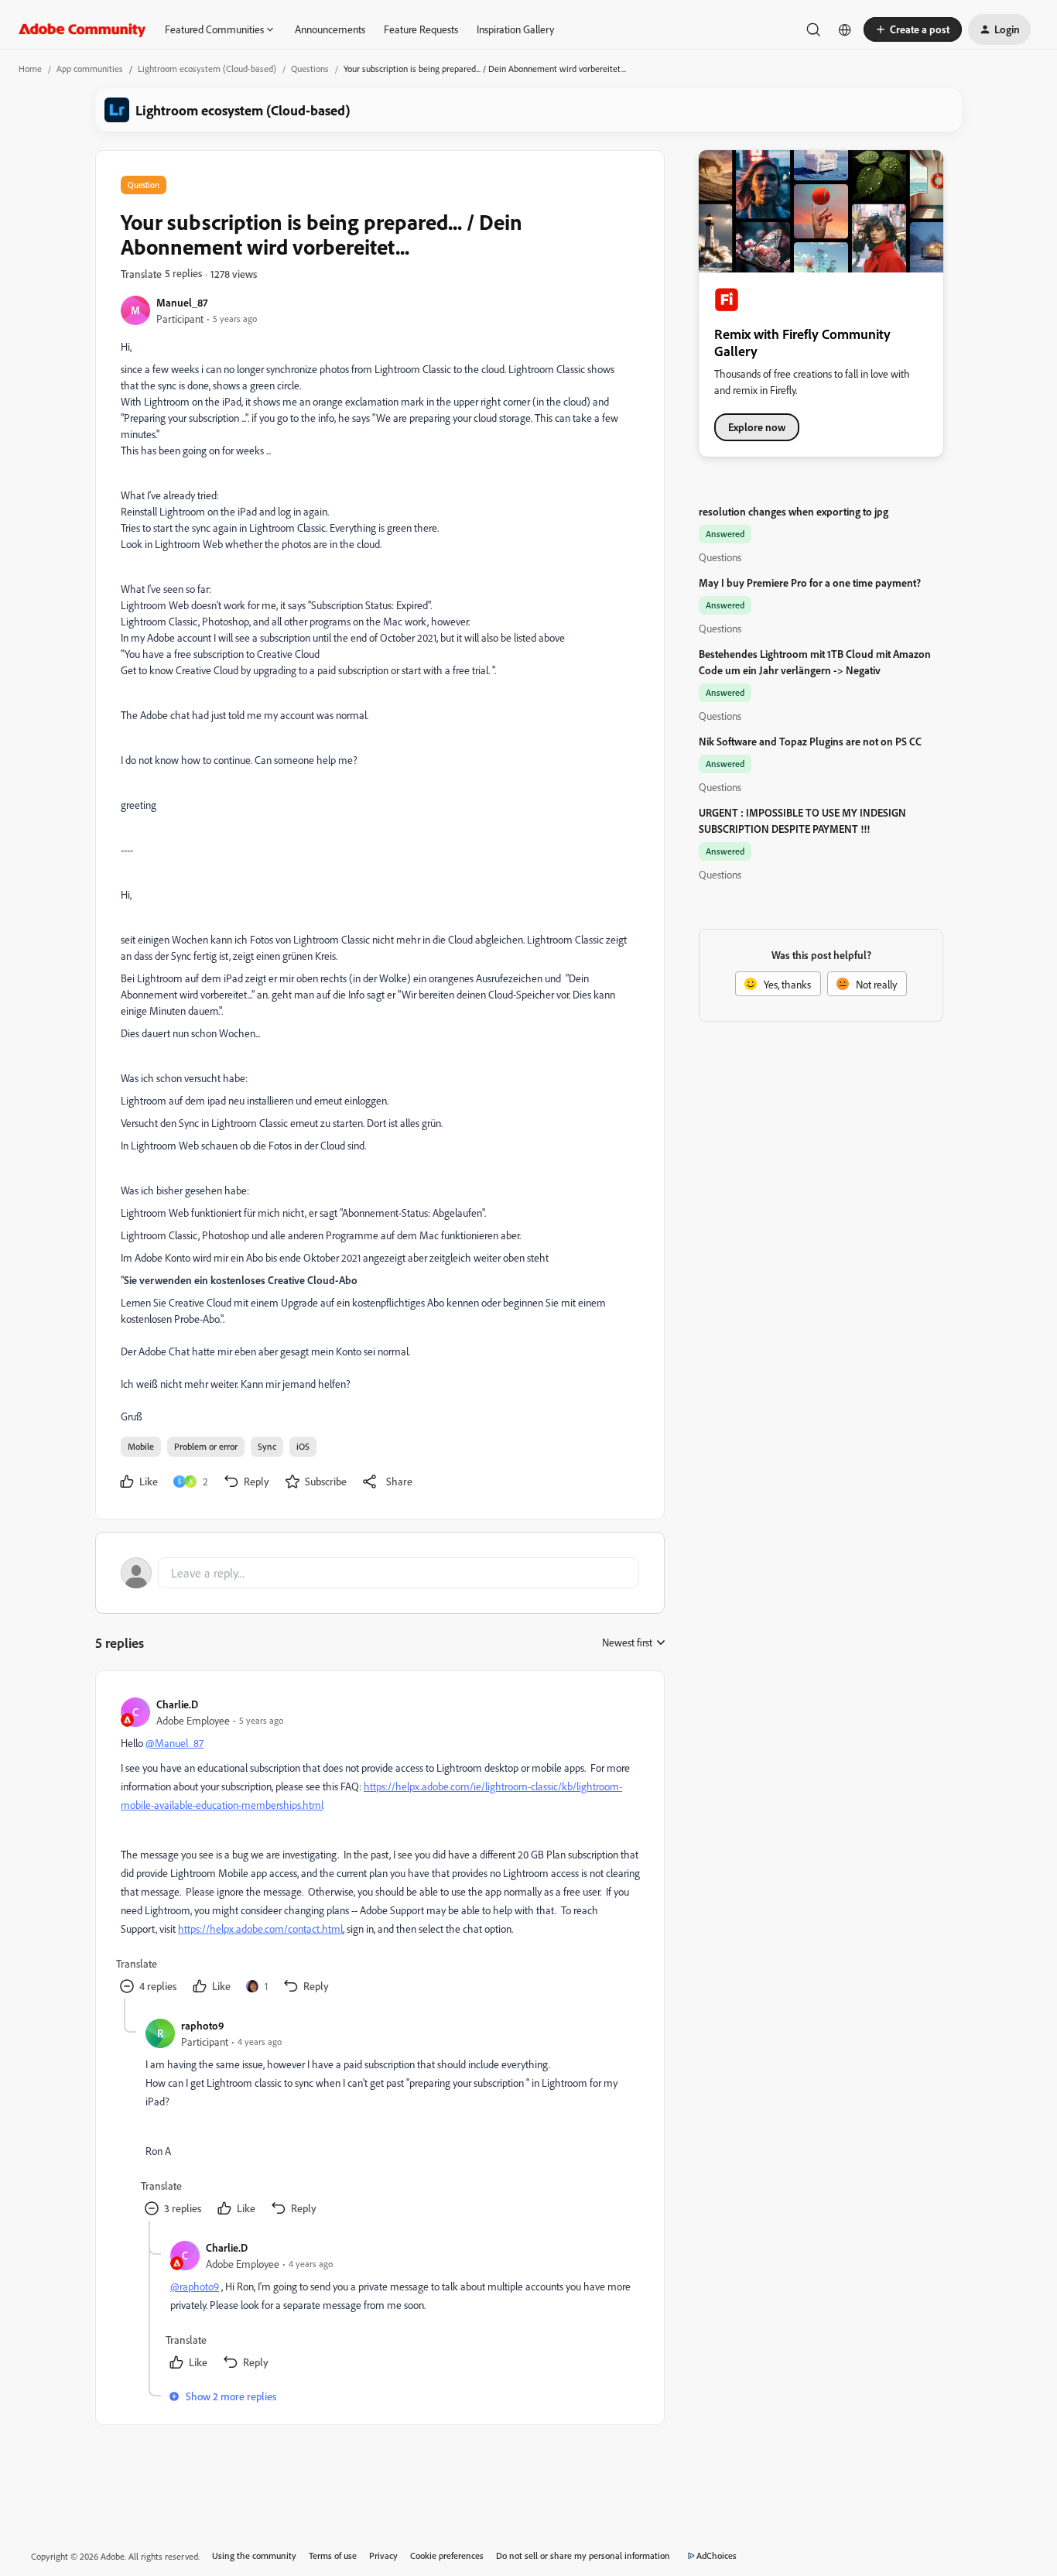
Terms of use (333, 2555)
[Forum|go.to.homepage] (82, 29)
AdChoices (717, 2555)
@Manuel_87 (174, 1743)
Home (30, 69)
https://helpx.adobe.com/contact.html (260, 1929)
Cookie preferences (447, 2555)
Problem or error (206, 1446)
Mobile (141, 1446)
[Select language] (845, 29)
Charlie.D (177, 1704)
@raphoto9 (195, 2286)
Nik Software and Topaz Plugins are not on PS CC (810, 741)
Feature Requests (421, 29)
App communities (90, 69)
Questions (310, 69)
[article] (379, 1847)
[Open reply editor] (380, 1573)
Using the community (254, 2555)
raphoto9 (203, 2025)
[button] (913, 29)
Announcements (330, 29)
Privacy (383, 2555)
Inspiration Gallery (515, 29)
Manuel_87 (182, 302)
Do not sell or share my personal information (583, 2555)
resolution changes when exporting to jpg (794, 511)
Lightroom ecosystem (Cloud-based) (207, 69)
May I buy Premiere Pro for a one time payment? (810, 582)
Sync (267, 1446)
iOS (303, 1446)
